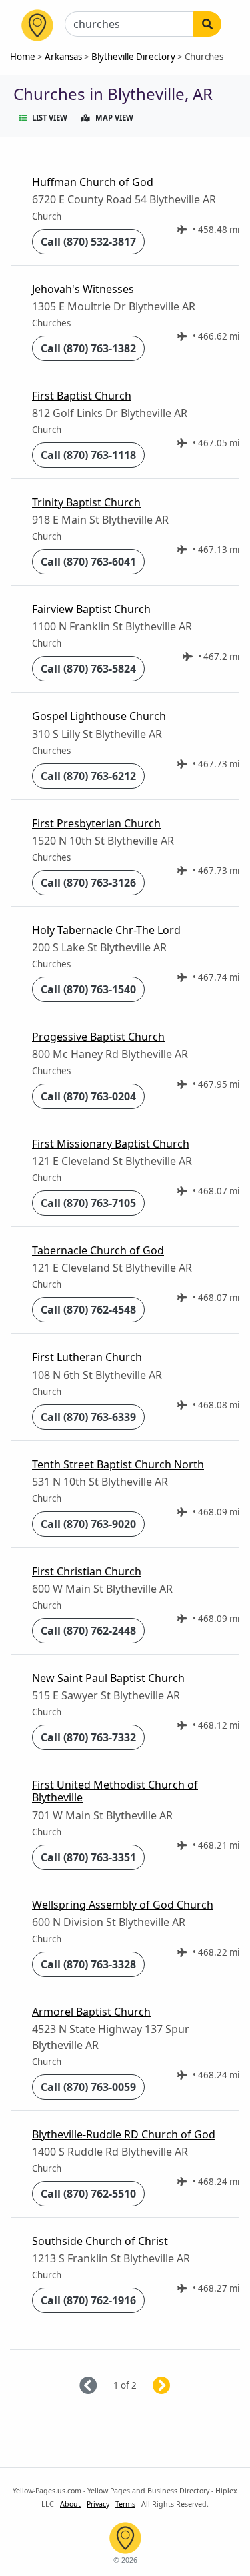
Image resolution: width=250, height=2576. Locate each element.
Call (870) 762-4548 (88, 1310)
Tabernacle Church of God (98, 1250)
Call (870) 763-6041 (88, 562)
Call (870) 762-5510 (88, 2194)
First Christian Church (87, 1571)
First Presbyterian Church (96, 823)
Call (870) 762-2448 (88, 1631)
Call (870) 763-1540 (88, 989)
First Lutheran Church (87, 1357)
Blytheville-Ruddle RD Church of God (124, 2134)
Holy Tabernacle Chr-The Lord (106, 930)
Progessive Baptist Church (98, 1037)
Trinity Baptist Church (86, 502)
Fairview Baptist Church (91, 609)
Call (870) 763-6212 (88, 776)
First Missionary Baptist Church (111, 1144)
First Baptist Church (82, 396)
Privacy (98, 2504)
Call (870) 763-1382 (88, 348)
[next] (178, 2386)
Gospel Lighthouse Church (99, 716)
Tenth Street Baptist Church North (118, 1464)
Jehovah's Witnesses (83, 289)
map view (114, 118)
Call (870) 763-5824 (88, 669)
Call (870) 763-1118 (88, 455)
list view (50, 118)
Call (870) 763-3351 (88, 1857)
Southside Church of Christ (100, 2241)
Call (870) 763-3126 (88, 883)
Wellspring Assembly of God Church (123, 1905)
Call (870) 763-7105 (88, 1203)
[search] (207, 24)
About (70, 2504)
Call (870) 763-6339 (88, 1417)
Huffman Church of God (93, 182)
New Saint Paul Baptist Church (108, 1678)
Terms (125, 2504)
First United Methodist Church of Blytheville (115, 1791)
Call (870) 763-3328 (88, 1964)
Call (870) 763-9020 (88, 1524)
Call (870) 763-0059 (88, 2087)
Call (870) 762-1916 (88, 2300)
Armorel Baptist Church (91, 2012)
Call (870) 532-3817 (88, 242)
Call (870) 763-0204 (88, 1096)
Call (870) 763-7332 (88, 1737)
